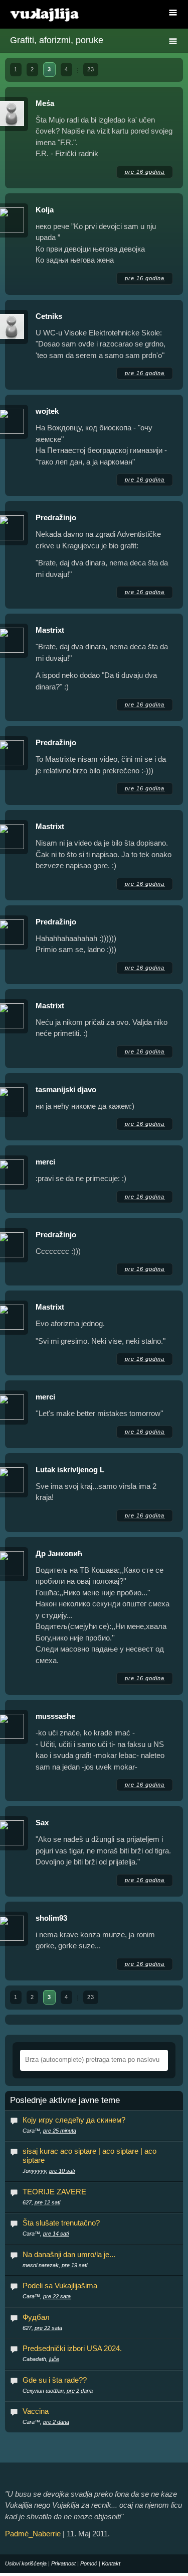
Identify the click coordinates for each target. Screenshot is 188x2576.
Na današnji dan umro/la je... (69, 2254)
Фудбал (36, 2317)
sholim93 (51, 1918)
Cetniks (49, 316)
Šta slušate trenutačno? (61, 2223)
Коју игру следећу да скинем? (74, 2120)
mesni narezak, (55, 2265)
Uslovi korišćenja (26, 2563)
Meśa (45, 103)
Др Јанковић (59, 1553)
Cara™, (49, 2131)
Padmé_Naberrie (33, 2534)
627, (41, 2202)
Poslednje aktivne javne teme (65, 2100)
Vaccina (36, 2411)
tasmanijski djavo (66, 1089)
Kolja (45, 210)
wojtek (47, 411)
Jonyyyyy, (49, 2171)
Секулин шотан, (58, 2391)
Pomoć (89, 2563)
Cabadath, (41, 2359)
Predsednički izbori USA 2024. (72, 2348)
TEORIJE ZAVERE (54, 2192)
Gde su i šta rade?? (55, 2380)
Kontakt (111, 2563)
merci (45, 1162)
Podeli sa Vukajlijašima (60, 2286)
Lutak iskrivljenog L (70, 1470)
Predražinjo (56, 517)
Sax (42, 1823)
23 (91, 69)
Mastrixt (50, 630)
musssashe (55, 1716)
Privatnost (63, 2563)
